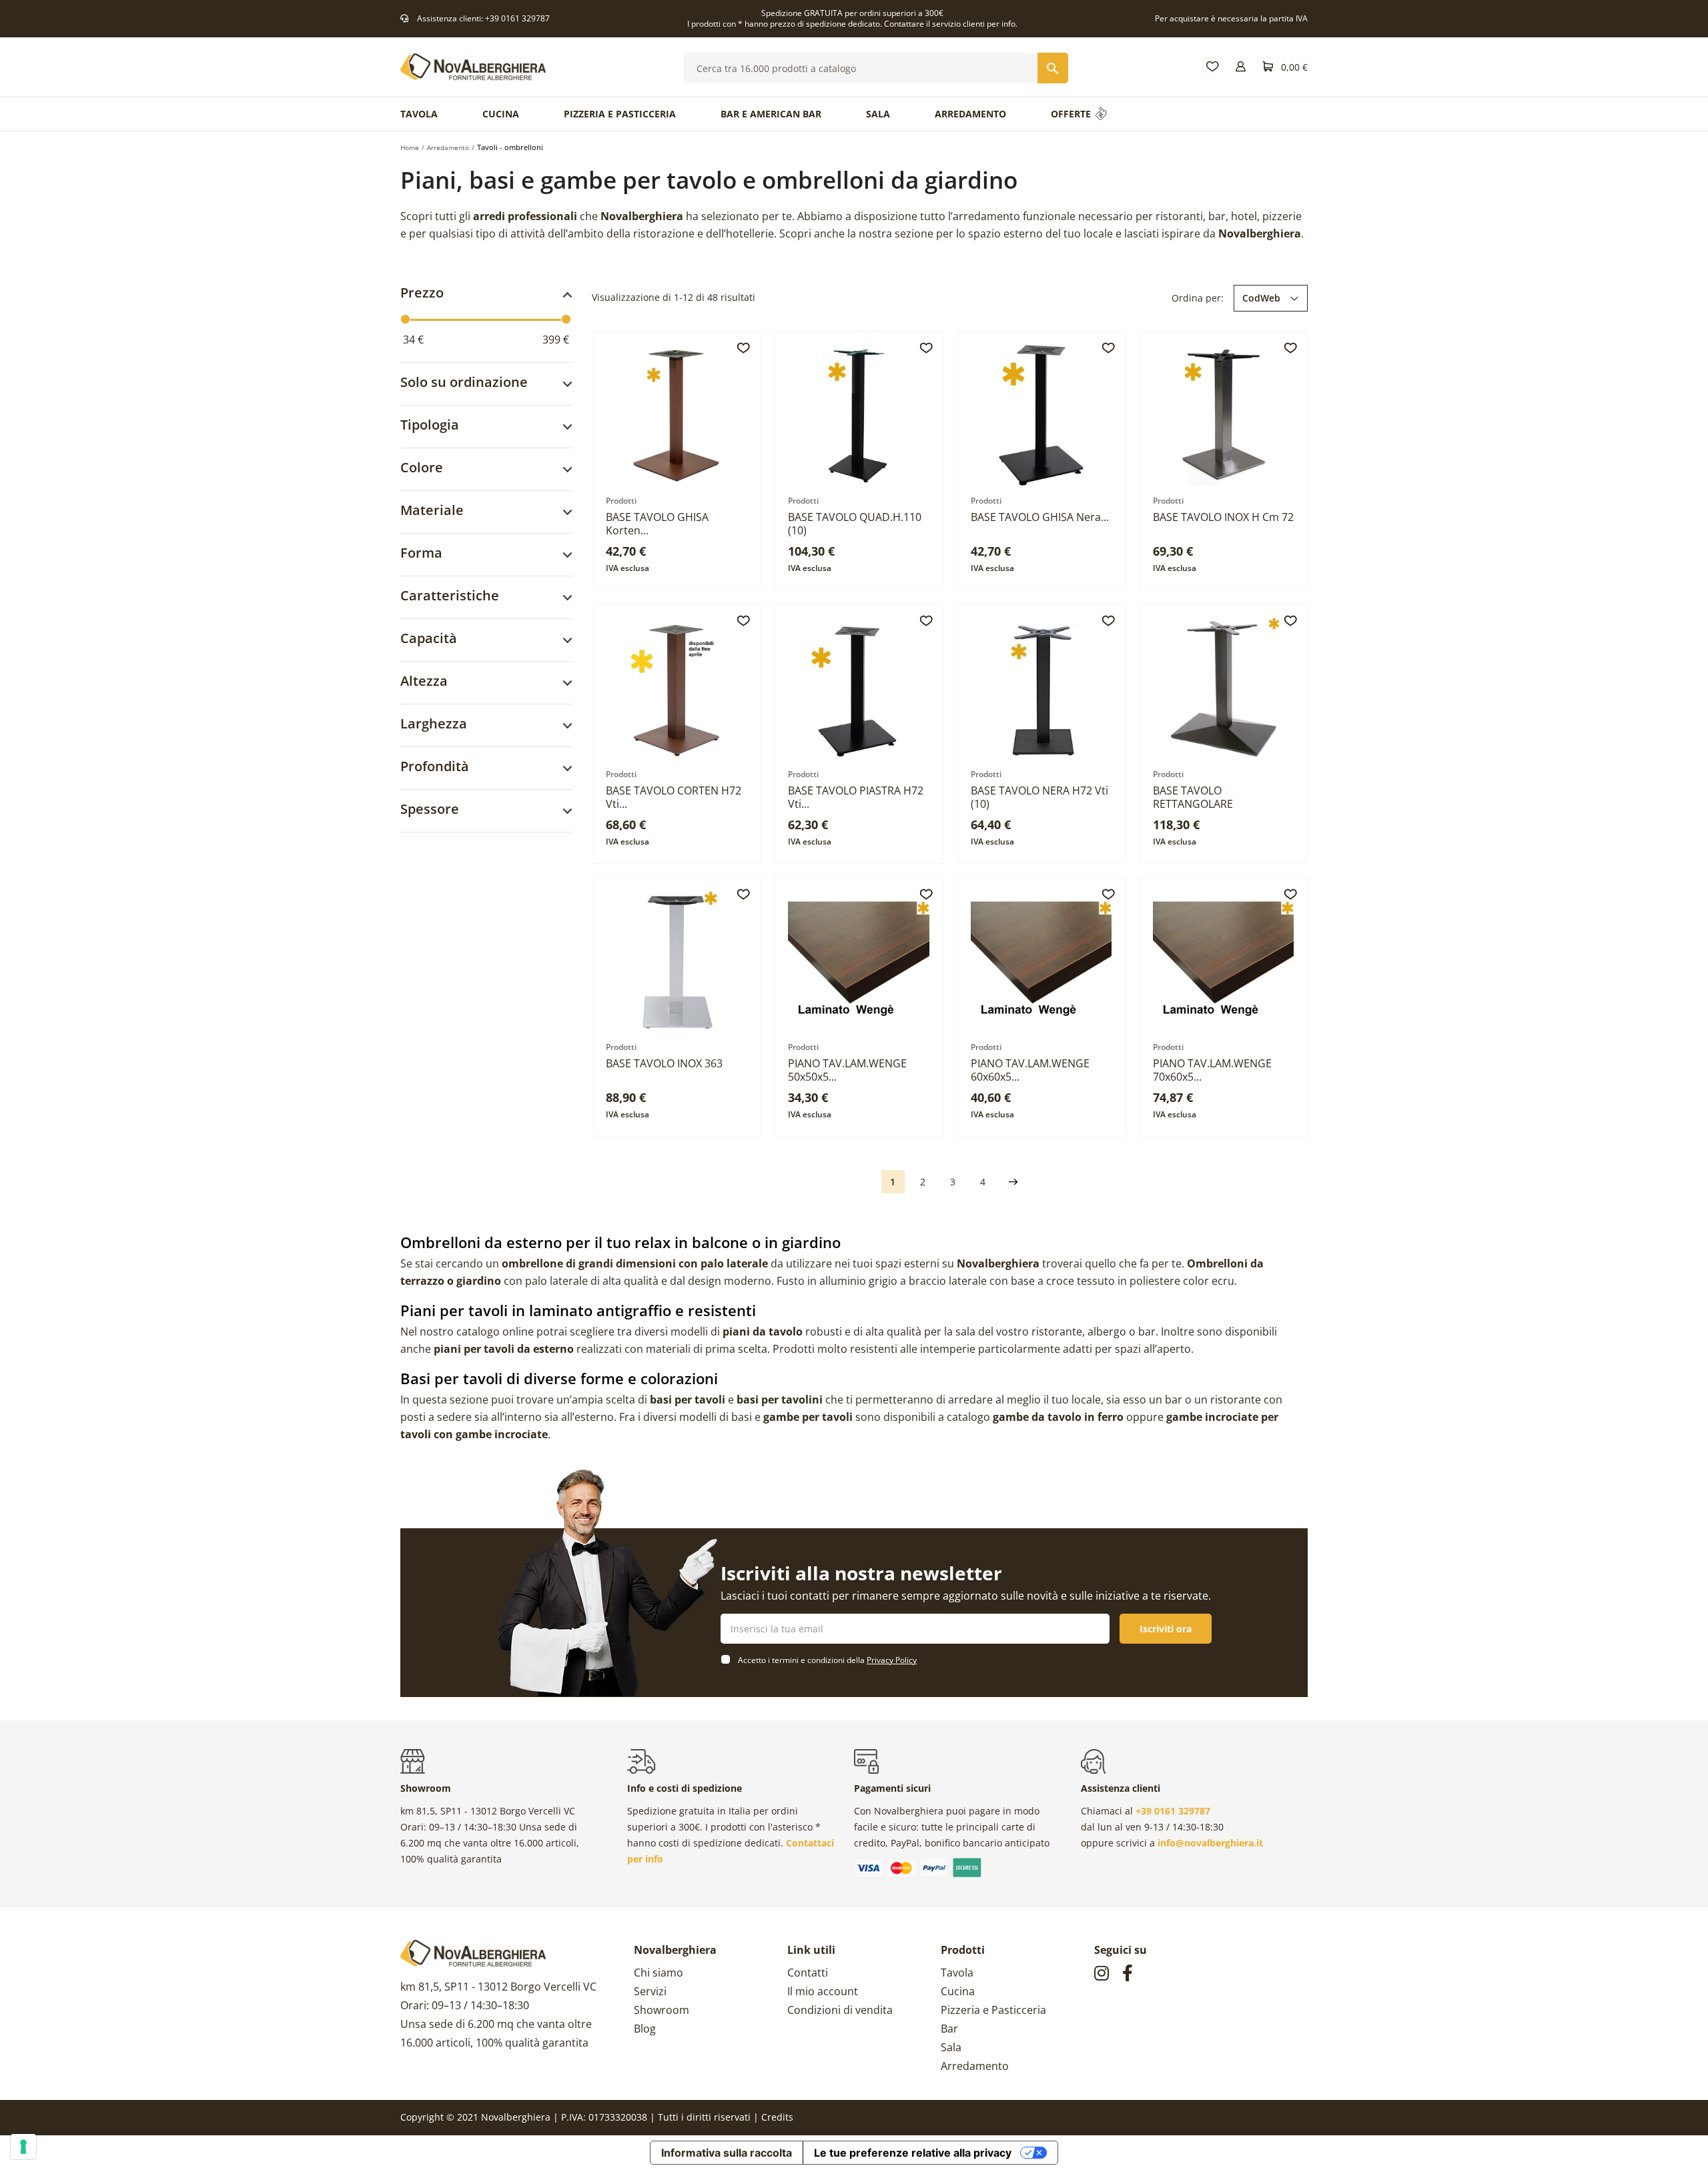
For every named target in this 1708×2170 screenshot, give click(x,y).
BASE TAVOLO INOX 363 (664, 1063)
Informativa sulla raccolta (727, 2153)
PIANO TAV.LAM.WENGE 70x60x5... (1212, 1070)
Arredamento (975, 2066)
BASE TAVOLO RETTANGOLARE (1193, 797)
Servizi (650, 1991)
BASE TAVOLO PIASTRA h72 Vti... (856, 797)
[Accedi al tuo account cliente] (1241, 67)
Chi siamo (659, 1973)
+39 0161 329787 (517, 18)
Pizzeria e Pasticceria (993, 2010)
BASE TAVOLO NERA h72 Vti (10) (1039, 797)
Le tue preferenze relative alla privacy (913, 2153)
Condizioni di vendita (840, 2010)
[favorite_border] (743, 348)
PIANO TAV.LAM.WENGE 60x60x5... (1030, 1070)
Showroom (662, 2010)
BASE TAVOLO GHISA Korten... (657, 524)
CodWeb (1261, 298)
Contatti (808, 1973)
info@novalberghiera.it (1210, 1843)
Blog (645, 2029)
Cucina (958, 1991)
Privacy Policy (892, 1660)
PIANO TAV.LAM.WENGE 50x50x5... (847, 1070)
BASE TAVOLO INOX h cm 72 (1223, 517)
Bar (949, 2029)
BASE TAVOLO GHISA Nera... (1040, 517)
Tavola (957, 1973)
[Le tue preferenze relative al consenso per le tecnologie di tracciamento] (23, 2147)
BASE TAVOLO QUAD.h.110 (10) (855, 524)
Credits (777, 2117)
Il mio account (823, 1991)
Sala (951, 2047)
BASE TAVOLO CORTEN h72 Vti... (674, 797)
